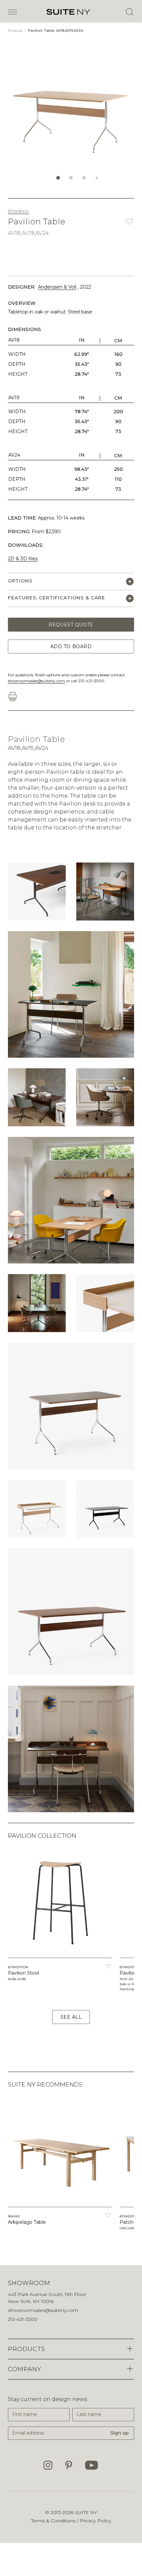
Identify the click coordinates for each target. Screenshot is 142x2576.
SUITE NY (86, 2512)
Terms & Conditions (54, 2521)
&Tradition (18, 211)
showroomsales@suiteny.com (36, 681)
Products (16, 31)
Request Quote (71, 625)
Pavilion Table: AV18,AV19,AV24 (56, 31)
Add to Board (71, 646)
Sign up (120, 2433)
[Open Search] (129, 12)
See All (71, 2017)
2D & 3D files (23, 559)
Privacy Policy (95, 2521)
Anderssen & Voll (57, 287)
